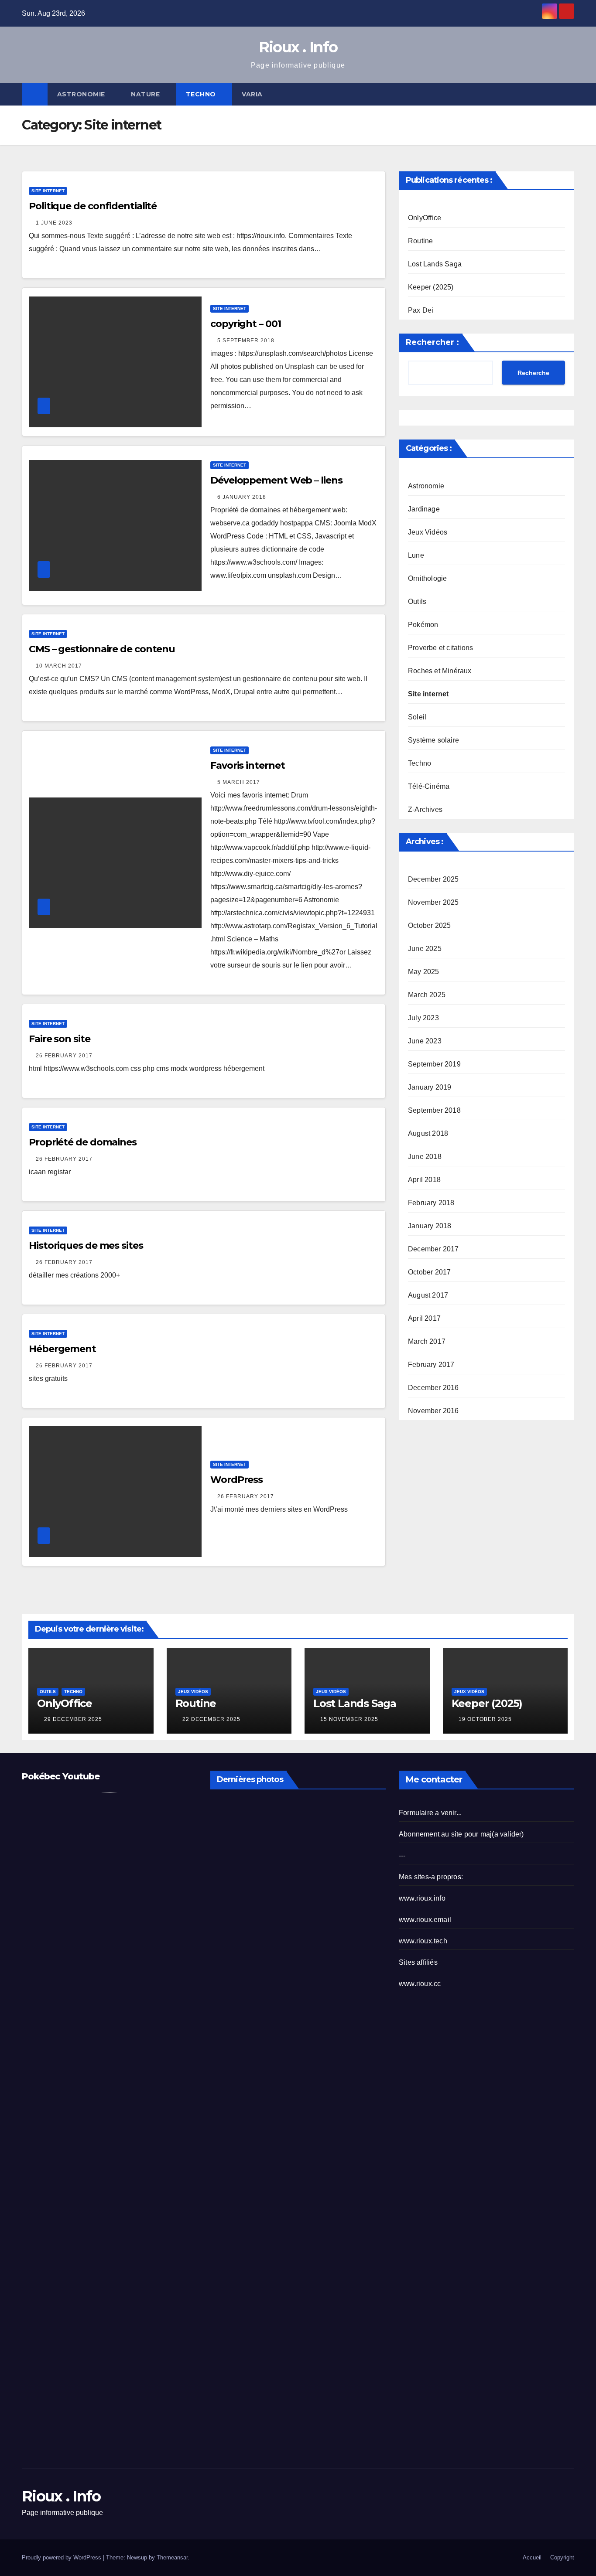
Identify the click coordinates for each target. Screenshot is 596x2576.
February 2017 (431, 1365)
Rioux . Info (298, 47)
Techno (202, 94)
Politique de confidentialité (93, 206)
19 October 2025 (485, 1719)
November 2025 (433, 902)
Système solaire (433, 740)
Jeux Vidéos (428, 532)
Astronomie (82, 94)
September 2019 (434, 1064)
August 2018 (428, 1133)
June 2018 (425, 1157)
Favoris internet (247, 765)
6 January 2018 (242, 497)
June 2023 (425, 1041)
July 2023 (423, 1018)
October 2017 (429, 1272)
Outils (417, 601)
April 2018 (424, 1180)
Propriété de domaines (83, 1142)
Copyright (562, 2557)
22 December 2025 (211, 1719)
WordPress (236, 1480)
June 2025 (425, 949)
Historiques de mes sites (86, 1245)
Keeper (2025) (431, 287)
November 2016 (433, 1411)
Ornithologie (427, 578)
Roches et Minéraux (440, 671)
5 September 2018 (246, 341)
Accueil (532, 2557)
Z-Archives (425, 809)
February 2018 (431, 1203)
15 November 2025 (349, 1719)
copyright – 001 (246, 324)
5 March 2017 (239, 782)
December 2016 (433, 1388)
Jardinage (424, 509)
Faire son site (60, 1039)
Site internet (48, 191)
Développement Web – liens (276, 480)
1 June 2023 (54, 223)
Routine (420, 241)
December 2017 (433, 1249)
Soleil (417, 717)
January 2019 (430, 1087)
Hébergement (62, 1349)
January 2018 (430, 1226)
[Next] (375, 1864)
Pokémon (423, 625)
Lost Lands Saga (435, 264)
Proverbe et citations (440, 648)
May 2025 (424, 972)
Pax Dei (421, 310)
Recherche (533, 373)
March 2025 (427, 995)
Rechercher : (432, 342)
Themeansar (172, 2557)
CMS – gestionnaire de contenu (102, 649)
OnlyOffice (425, 218)
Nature (146, 94)
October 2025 (429, 925)
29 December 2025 (73, 1719)
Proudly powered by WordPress (62, 2557)
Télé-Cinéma (429, 786)
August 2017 (428, 1295)
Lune (416, 555)
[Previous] (221, 1864)
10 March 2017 (59, 666)
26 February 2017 (64, 1056)
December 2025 (433, 879)
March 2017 (427, 1341)
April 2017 (424, 1318)
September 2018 (434, 1110)
